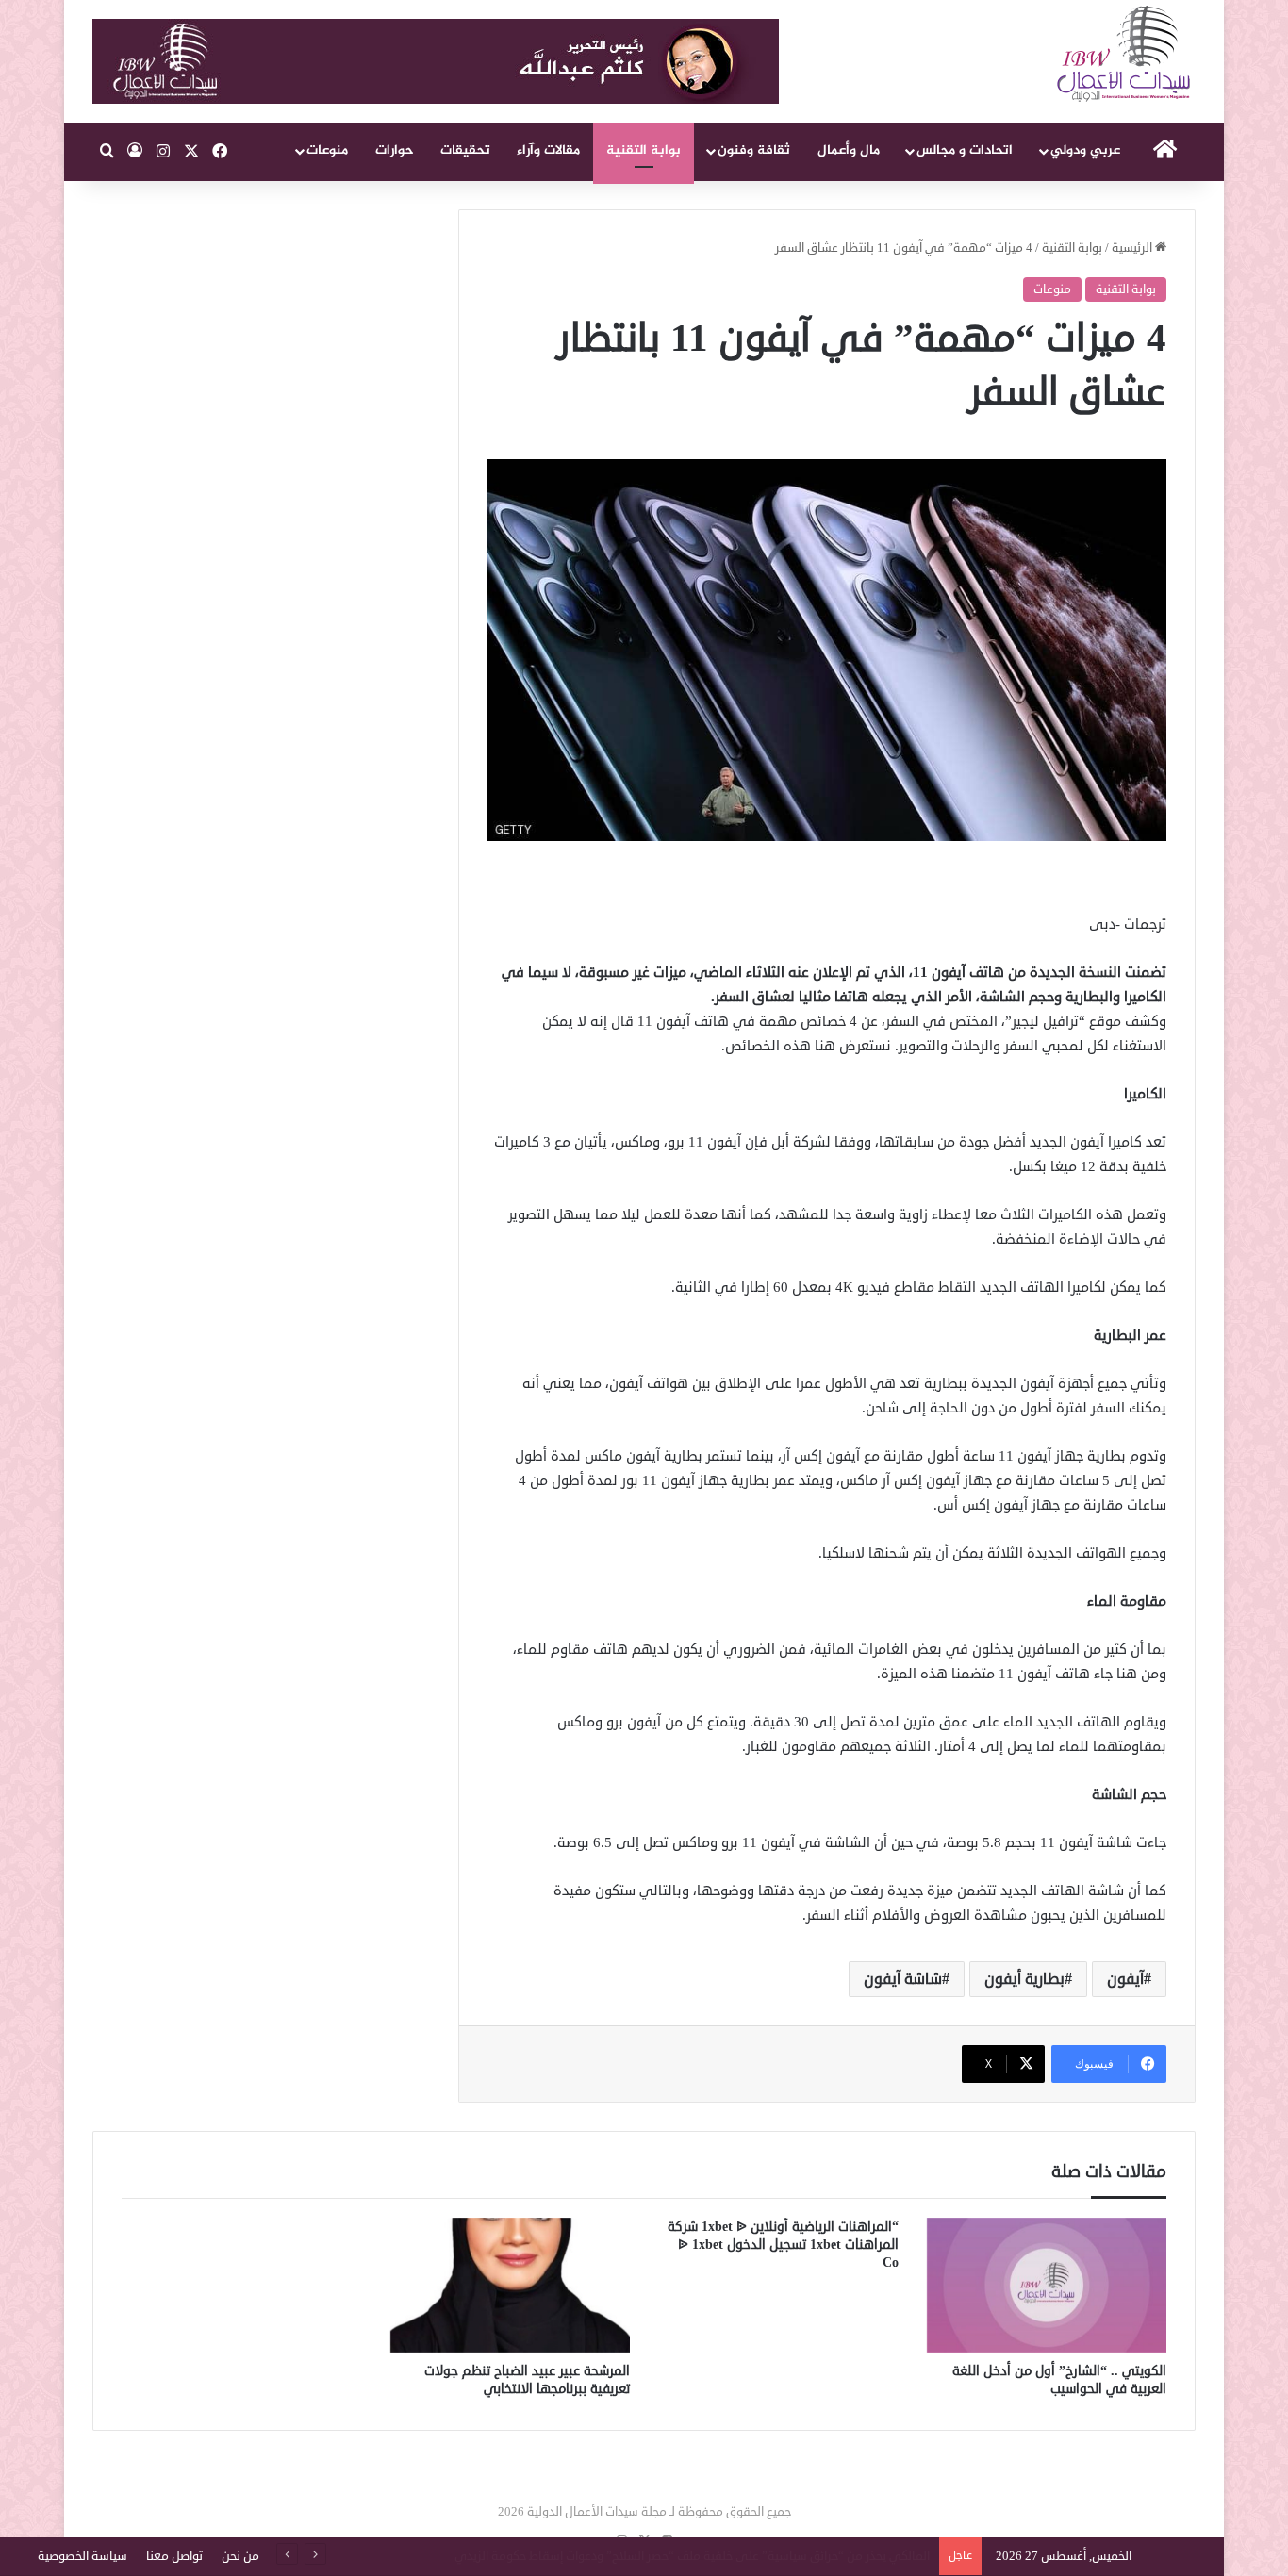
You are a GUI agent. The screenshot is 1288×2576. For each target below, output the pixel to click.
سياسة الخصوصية (83, 2556)
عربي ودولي (1085, 150)
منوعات (327, 150)
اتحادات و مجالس (965, 150)
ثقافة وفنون (754, 150)
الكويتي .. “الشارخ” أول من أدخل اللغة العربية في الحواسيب (1059, 2380)
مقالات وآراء (548, 150)
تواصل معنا (174, 2556)
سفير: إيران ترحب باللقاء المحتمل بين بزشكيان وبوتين (800, 2556)
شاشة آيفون (903, 1979)
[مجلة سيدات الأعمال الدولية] (1125, 54)
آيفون (1125, 1979)
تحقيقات (465, 150)
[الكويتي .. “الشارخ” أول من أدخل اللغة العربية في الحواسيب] (1047, 2286)
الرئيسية (1133, 248)
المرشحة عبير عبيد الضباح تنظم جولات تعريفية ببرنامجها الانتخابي (527, 2380)
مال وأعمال (849, 150)
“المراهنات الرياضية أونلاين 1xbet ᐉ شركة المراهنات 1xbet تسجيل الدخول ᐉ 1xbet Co (783, 2245)
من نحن (240, 2556)
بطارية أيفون (1024, 1979)
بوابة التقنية (644, 150)
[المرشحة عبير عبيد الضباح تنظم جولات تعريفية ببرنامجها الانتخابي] (511, 2286)
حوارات (395, 150)
